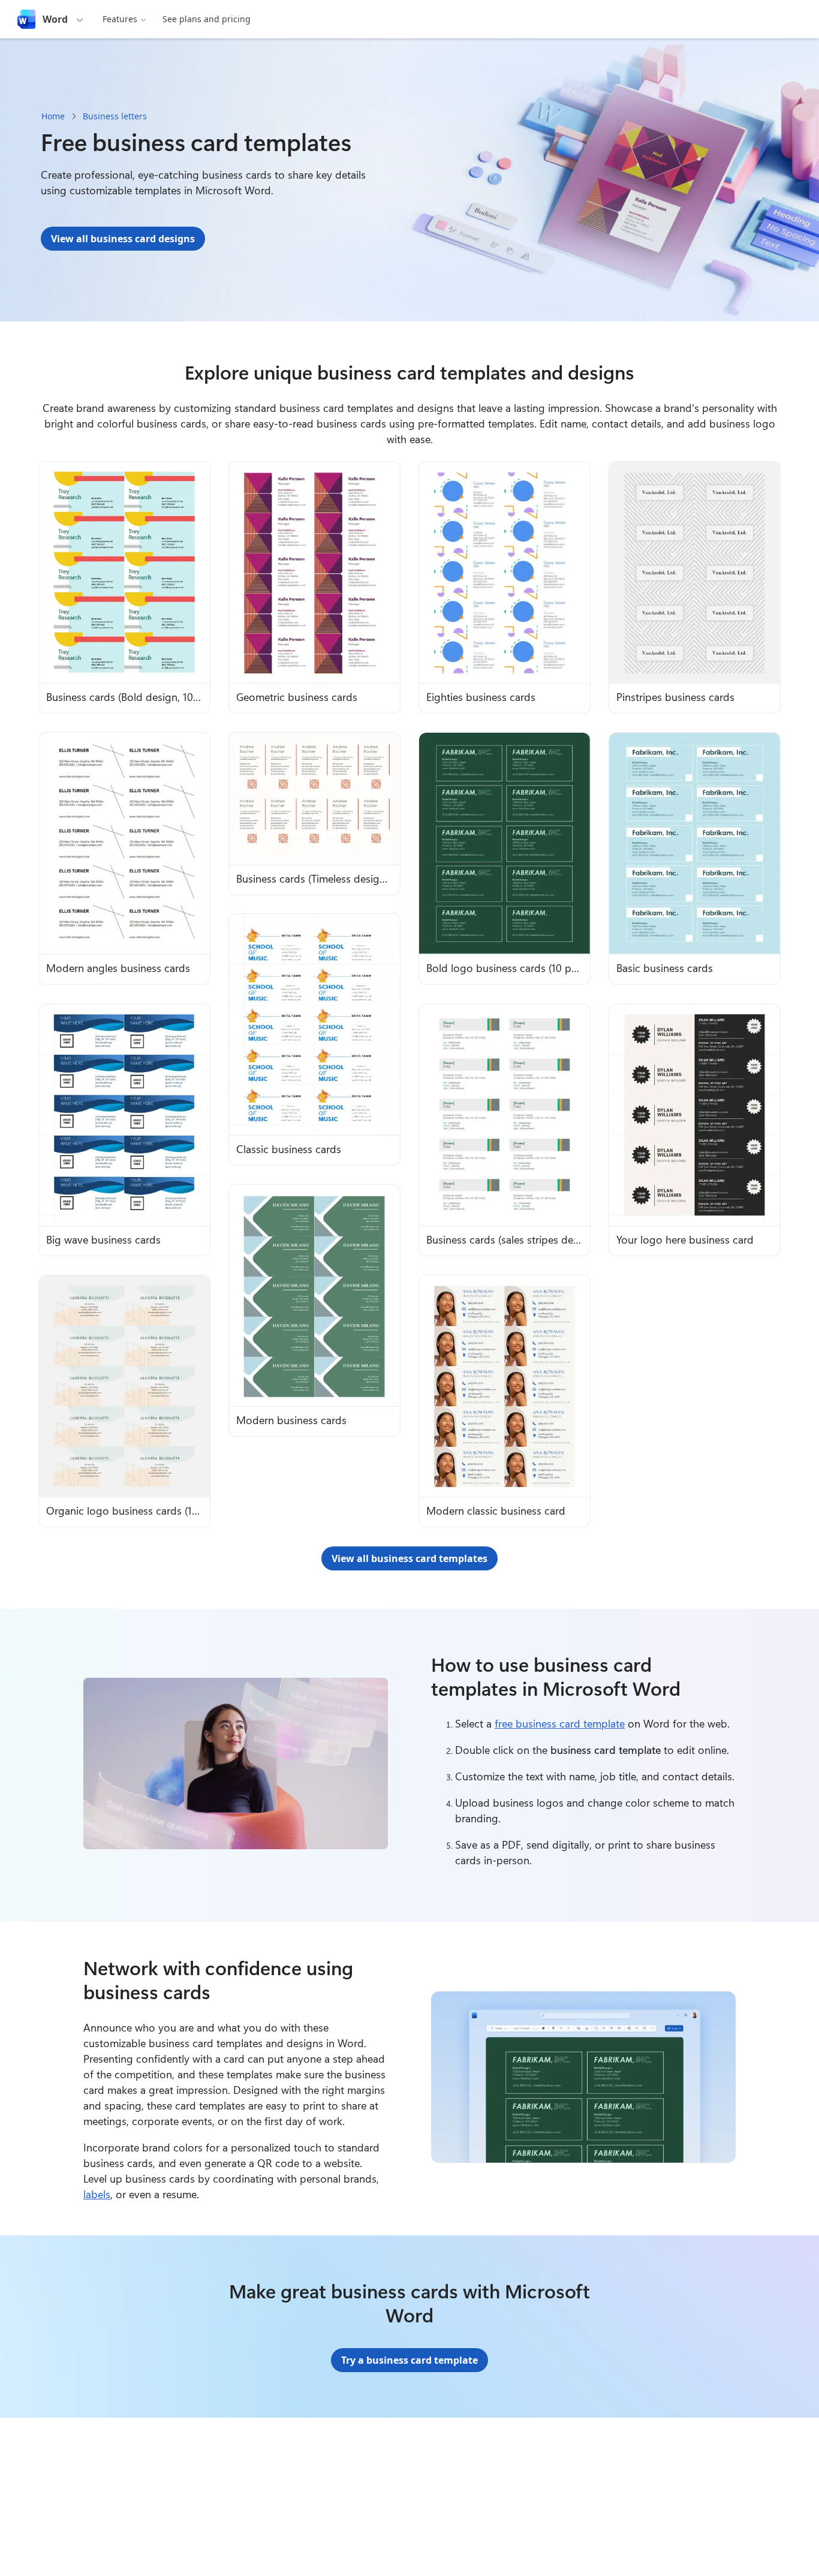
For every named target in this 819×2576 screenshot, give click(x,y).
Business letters (115, 116)
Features (120, 19)
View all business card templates (409, 1558)
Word (55, 19)
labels (97, 2194)
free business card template (560, 1723)
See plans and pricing (207, 19)
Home (53, 116)
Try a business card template (409, 2360)
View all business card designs (123, 239)
